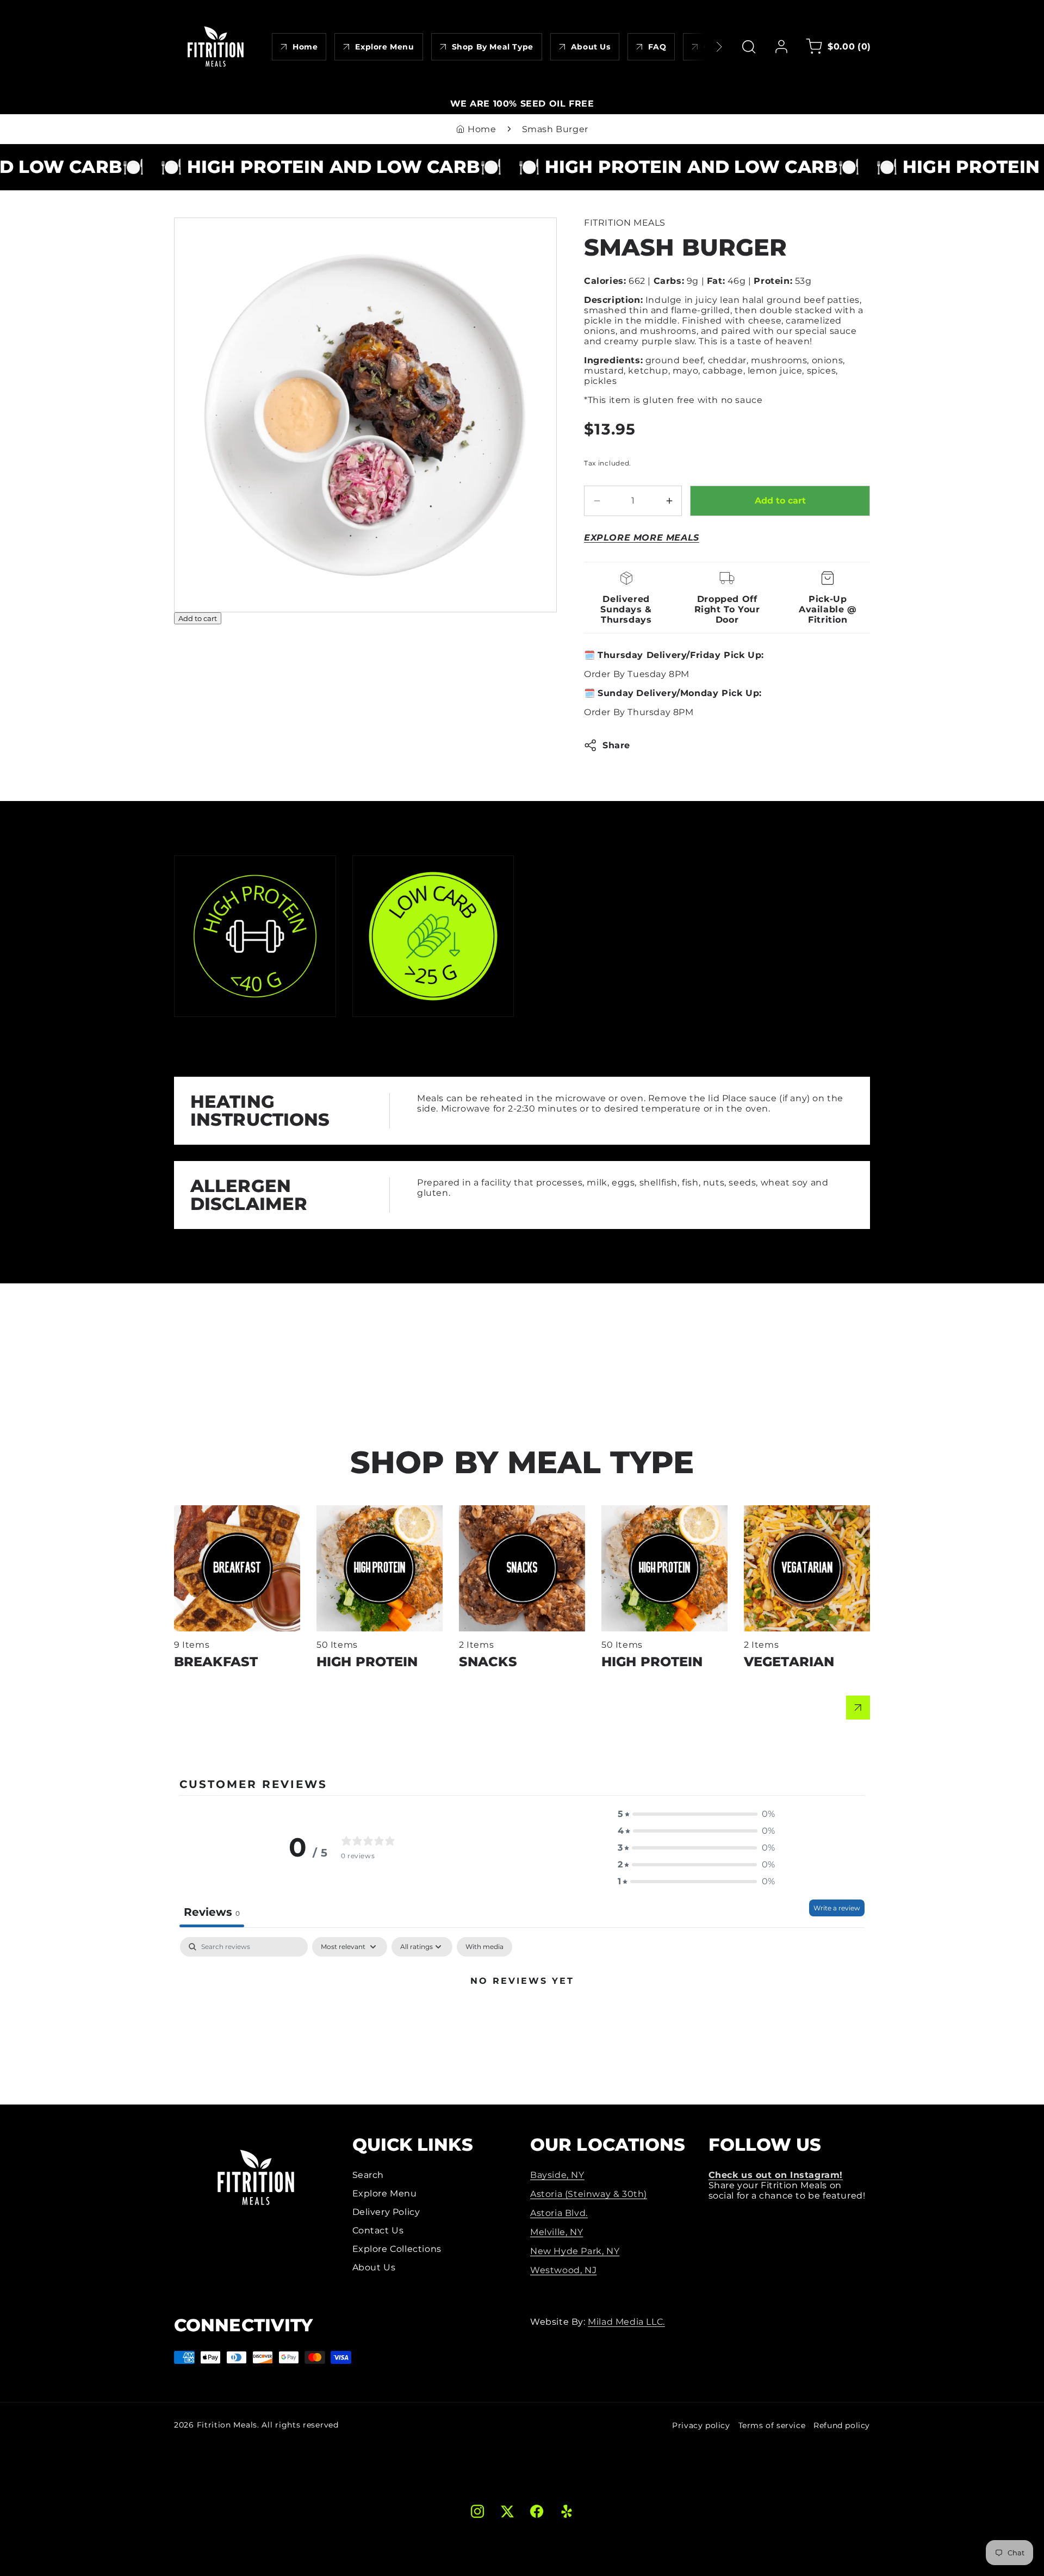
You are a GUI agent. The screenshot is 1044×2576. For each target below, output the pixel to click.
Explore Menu (385, 2193)
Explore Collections (397, 2249)
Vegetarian (769, 1510)
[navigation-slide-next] (705, 47)
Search (368, 2175)
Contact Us (378, 2230)
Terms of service (772, 2425)
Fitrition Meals (227, 2425)
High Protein (346, 1510)
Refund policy (842, 2425)
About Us (374, 2267)
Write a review (837, 1908)
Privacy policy (701, 2425)
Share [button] (616, 745)
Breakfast (196, 1510)
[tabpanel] (522, 2018)
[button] (749, 47)
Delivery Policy (386, 2212)
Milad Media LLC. (626, 2322)
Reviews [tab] (212, 1912)
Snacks (476, 1510)
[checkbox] (484, 1947)
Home (482, 129)
